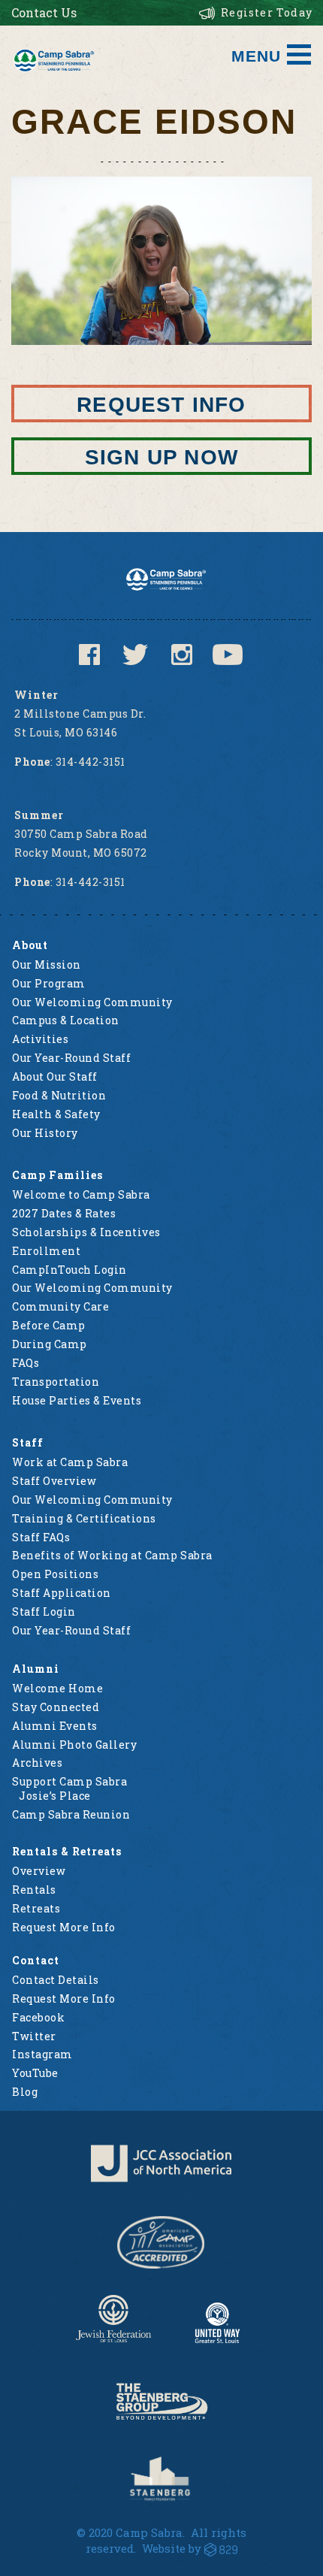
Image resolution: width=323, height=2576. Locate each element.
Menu (256, 56)
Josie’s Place (55, 1796)
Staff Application (62, 1593)
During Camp (50, 1344)
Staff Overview (54, 1481)
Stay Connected (56, 1707)
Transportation (56, 1382)
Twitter (34, 2036)
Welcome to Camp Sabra (81, 1194)
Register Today (267, 12)
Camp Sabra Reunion (71, 1814)
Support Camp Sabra (69, 1781)
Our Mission (47, 964)
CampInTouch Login (69, 1270)
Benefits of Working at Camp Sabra (112, 1555)
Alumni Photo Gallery (74, 1745)
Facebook (38, 2017)
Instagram (42, 2054)
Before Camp (49, 1325)
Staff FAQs (41, 1537)
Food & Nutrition (59, 1095)
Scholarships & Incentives (86, 1232)
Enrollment (46, 1251)
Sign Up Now (161, 457)
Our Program (49, 983)
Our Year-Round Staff (71, 1058)
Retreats (36, 1908)
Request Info (161, 405)
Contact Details (56, 1980)
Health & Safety (56, 1114)
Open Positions (55, 1574)
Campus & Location (66, 1020)
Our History (45, 1133)
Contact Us (44, 12)
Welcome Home (57, 1688)
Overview (39, 1871)
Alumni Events (55, 1726)
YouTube (35, 2073)
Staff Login (44, 1612)
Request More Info (64, 1927)
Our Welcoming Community (92, 1002)
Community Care (60, 1306)
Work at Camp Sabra (70, 1462)
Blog (25, 2092)
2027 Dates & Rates (64, 1213)
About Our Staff (55, 1076)
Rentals (34, 1890)
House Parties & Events (77, 1400)
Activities (40, 1039)
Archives (37, 1763)
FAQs (26, 1363)
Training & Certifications (84, 1518)
